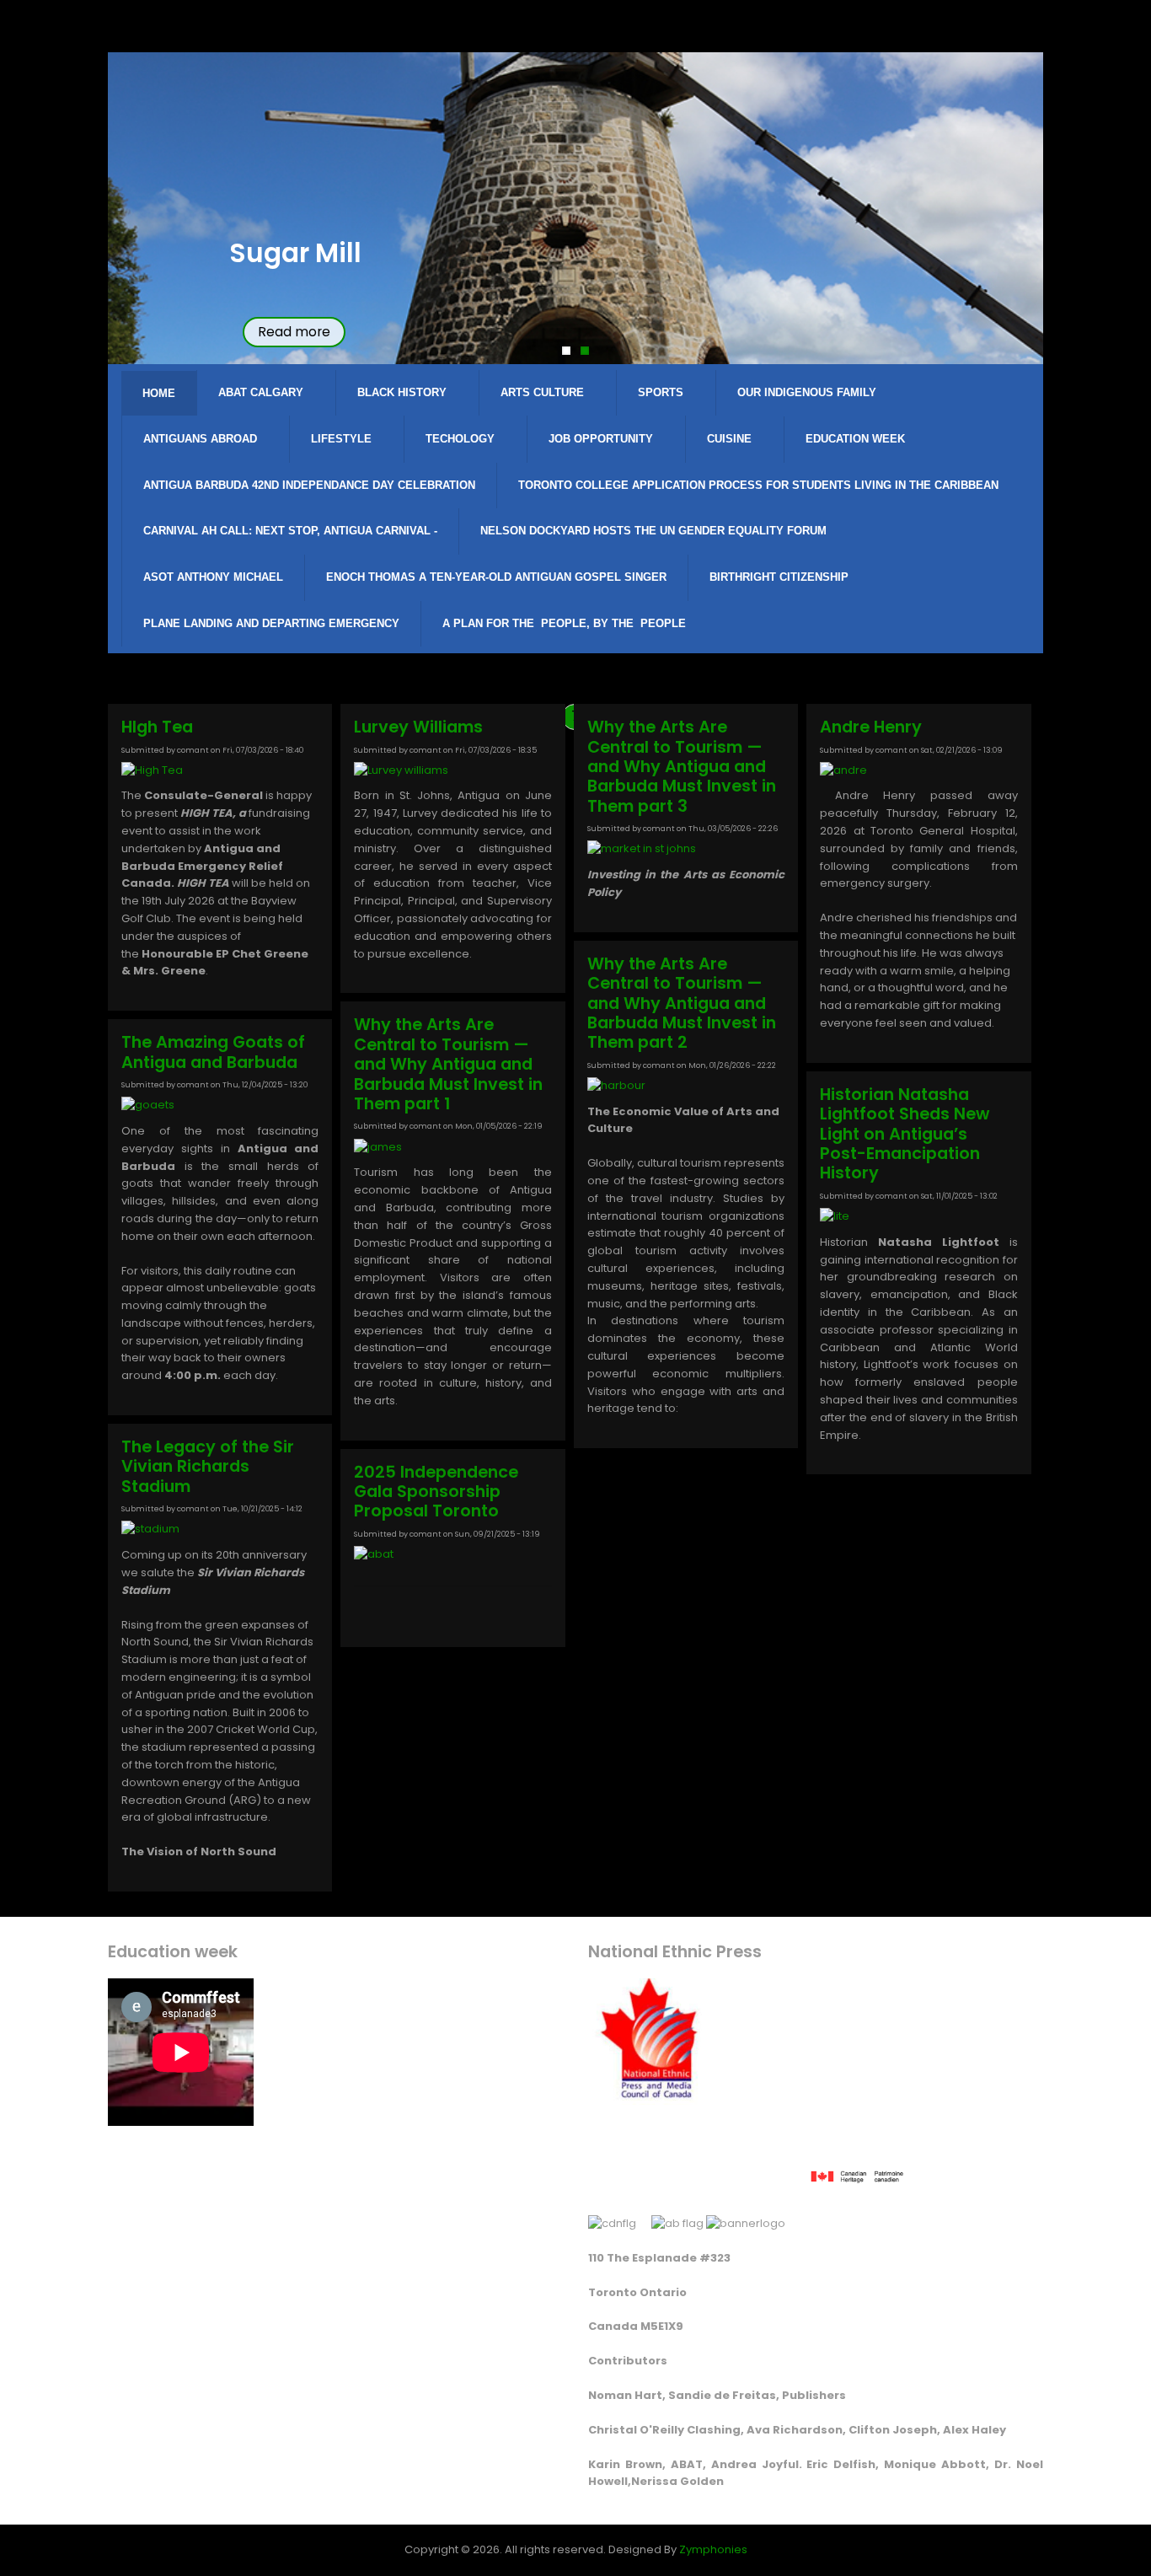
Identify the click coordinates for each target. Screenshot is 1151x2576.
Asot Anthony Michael (213, 577)
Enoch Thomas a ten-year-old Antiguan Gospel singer (496, 577)
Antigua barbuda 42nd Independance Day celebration (309, 485)
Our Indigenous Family (807, 392)
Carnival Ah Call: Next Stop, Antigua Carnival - (290, 531)
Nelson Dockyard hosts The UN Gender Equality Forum (653, 531)
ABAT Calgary (261, 392)
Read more (294, 332)
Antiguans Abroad (200, 439)
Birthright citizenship (779, 577)
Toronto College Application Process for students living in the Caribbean (758, 485)
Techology (460, 439)
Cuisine (729, 439)
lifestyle (341, 439)
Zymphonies (713, 2549)
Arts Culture (542, 392)
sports (661, 392)
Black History (402, 392)
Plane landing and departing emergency (271, 623)
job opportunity (601, 439)
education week (855, 439)
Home (159, 393)
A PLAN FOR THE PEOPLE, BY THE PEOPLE (564, 623)
